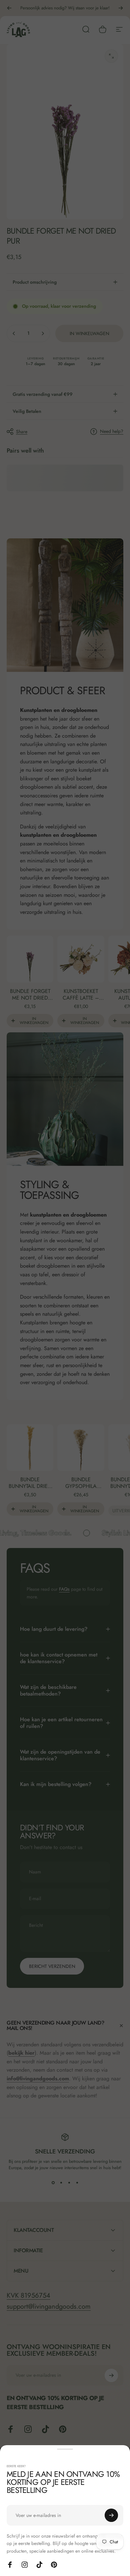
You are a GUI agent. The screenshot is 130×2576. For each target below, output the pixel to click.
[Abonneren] (111, 2515)
